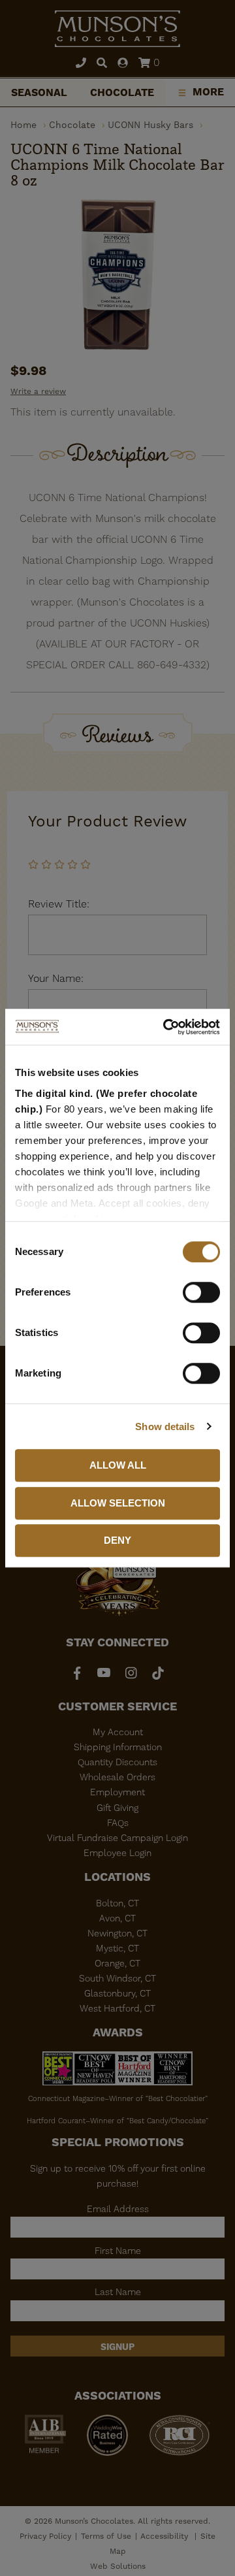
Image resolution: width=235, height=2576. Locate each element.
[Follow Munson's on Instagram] (131, 1673)
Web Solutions (118, 2566)
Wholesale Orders (117, 1777)
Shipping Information (118, 1747)
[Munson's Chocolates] (117, 29)
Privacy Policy (45, 2536)
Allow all (118, 1465)
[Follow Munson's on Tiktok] (158, 1673)
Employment (117, 1792)
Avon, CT (117, 1918)
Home (23, 125)
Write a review (38, 391)
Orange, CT (117, 1963)
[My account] (123, 64)
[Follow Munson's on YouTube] (104, 1673)
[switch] (201, 1292)
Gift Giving (117, 1808)
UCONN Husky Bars (150, 125)
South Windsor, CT (117, 1978)
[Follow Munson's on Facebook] (77, 1673)
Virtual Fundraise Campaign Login (117, 1838)
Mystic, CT (117, 1948)
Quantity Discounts (117, 1762)
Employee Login (117, 1853)
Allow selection (118, 1503)
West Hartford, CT (117, 2008)
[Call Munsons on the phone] (81, 64)
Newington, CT (117, 1933)
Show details (165, 1427)
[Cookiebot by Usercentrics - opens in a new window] (166, 1027)
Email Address (118, 2209)
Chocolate (122, 92)
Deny (117, 1540)
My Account (118, 1732)
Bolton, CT (117, 1903)
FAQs (118, 1823)
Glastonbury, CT (117, 1993)
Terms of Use (106, 2536)
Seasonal (39, 92)
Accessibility (165, 2536)
